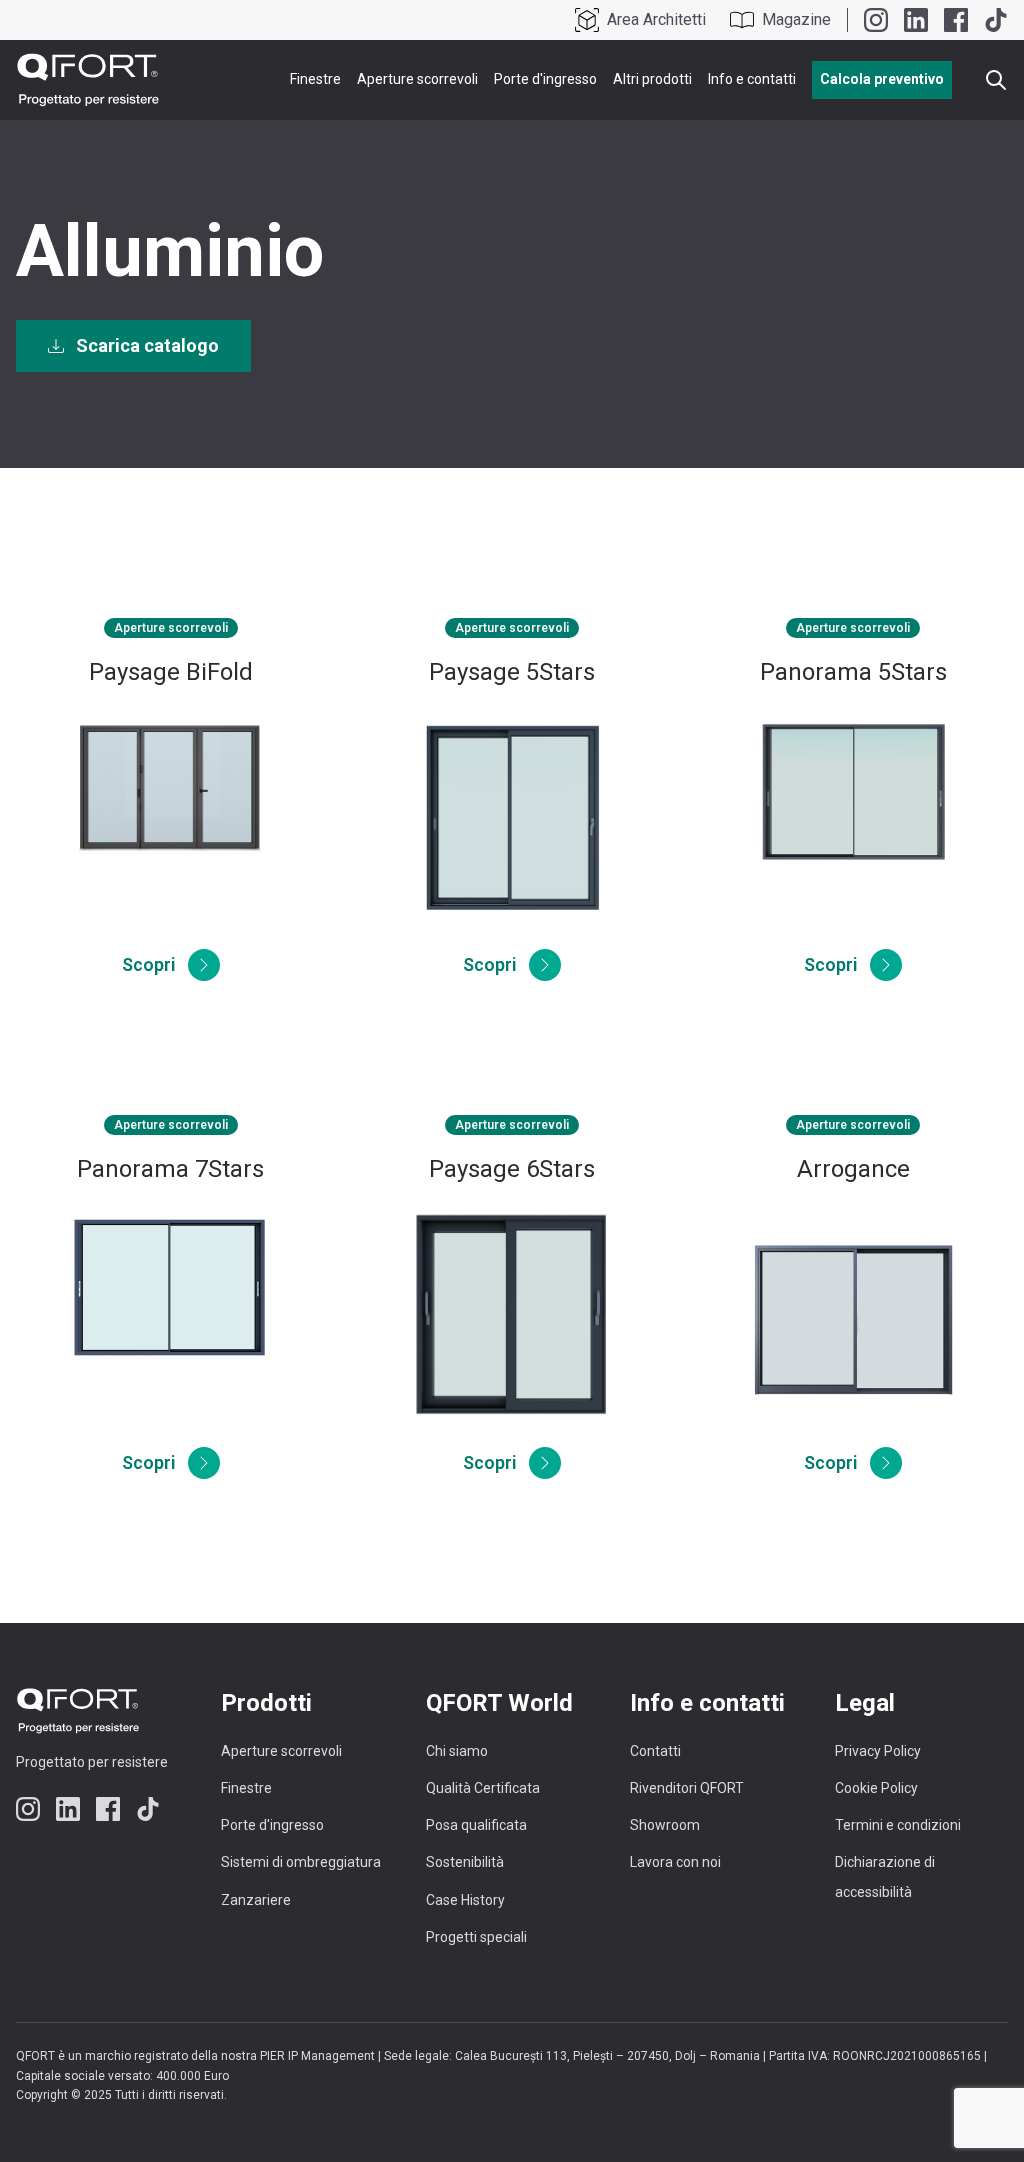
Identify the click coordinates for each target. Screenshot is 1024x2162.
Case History (465, 1900)
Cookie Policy (876, 1788)
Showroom (665, 1825)
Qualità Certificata (483, 1788)
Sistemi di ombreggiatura (301, 1862)
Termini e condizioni (898, 1825)
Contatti (655, 1751)
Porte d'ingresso (545, 79)
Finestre (315, 79)
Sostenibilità (465, 1862)
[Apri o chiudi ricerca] (996, 80)
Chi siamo (457, 1751)
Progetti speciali (476, 1937)
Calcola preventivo (882, 79)
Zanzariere (256, 1900)
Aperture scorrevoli (417, 79)
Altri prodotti (652, 79)
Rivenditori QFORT (687, 1788)
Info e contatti (752, 79)
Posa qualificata (476, 1825)
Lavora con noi (675, 1862)
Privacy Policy (878, 1751)
